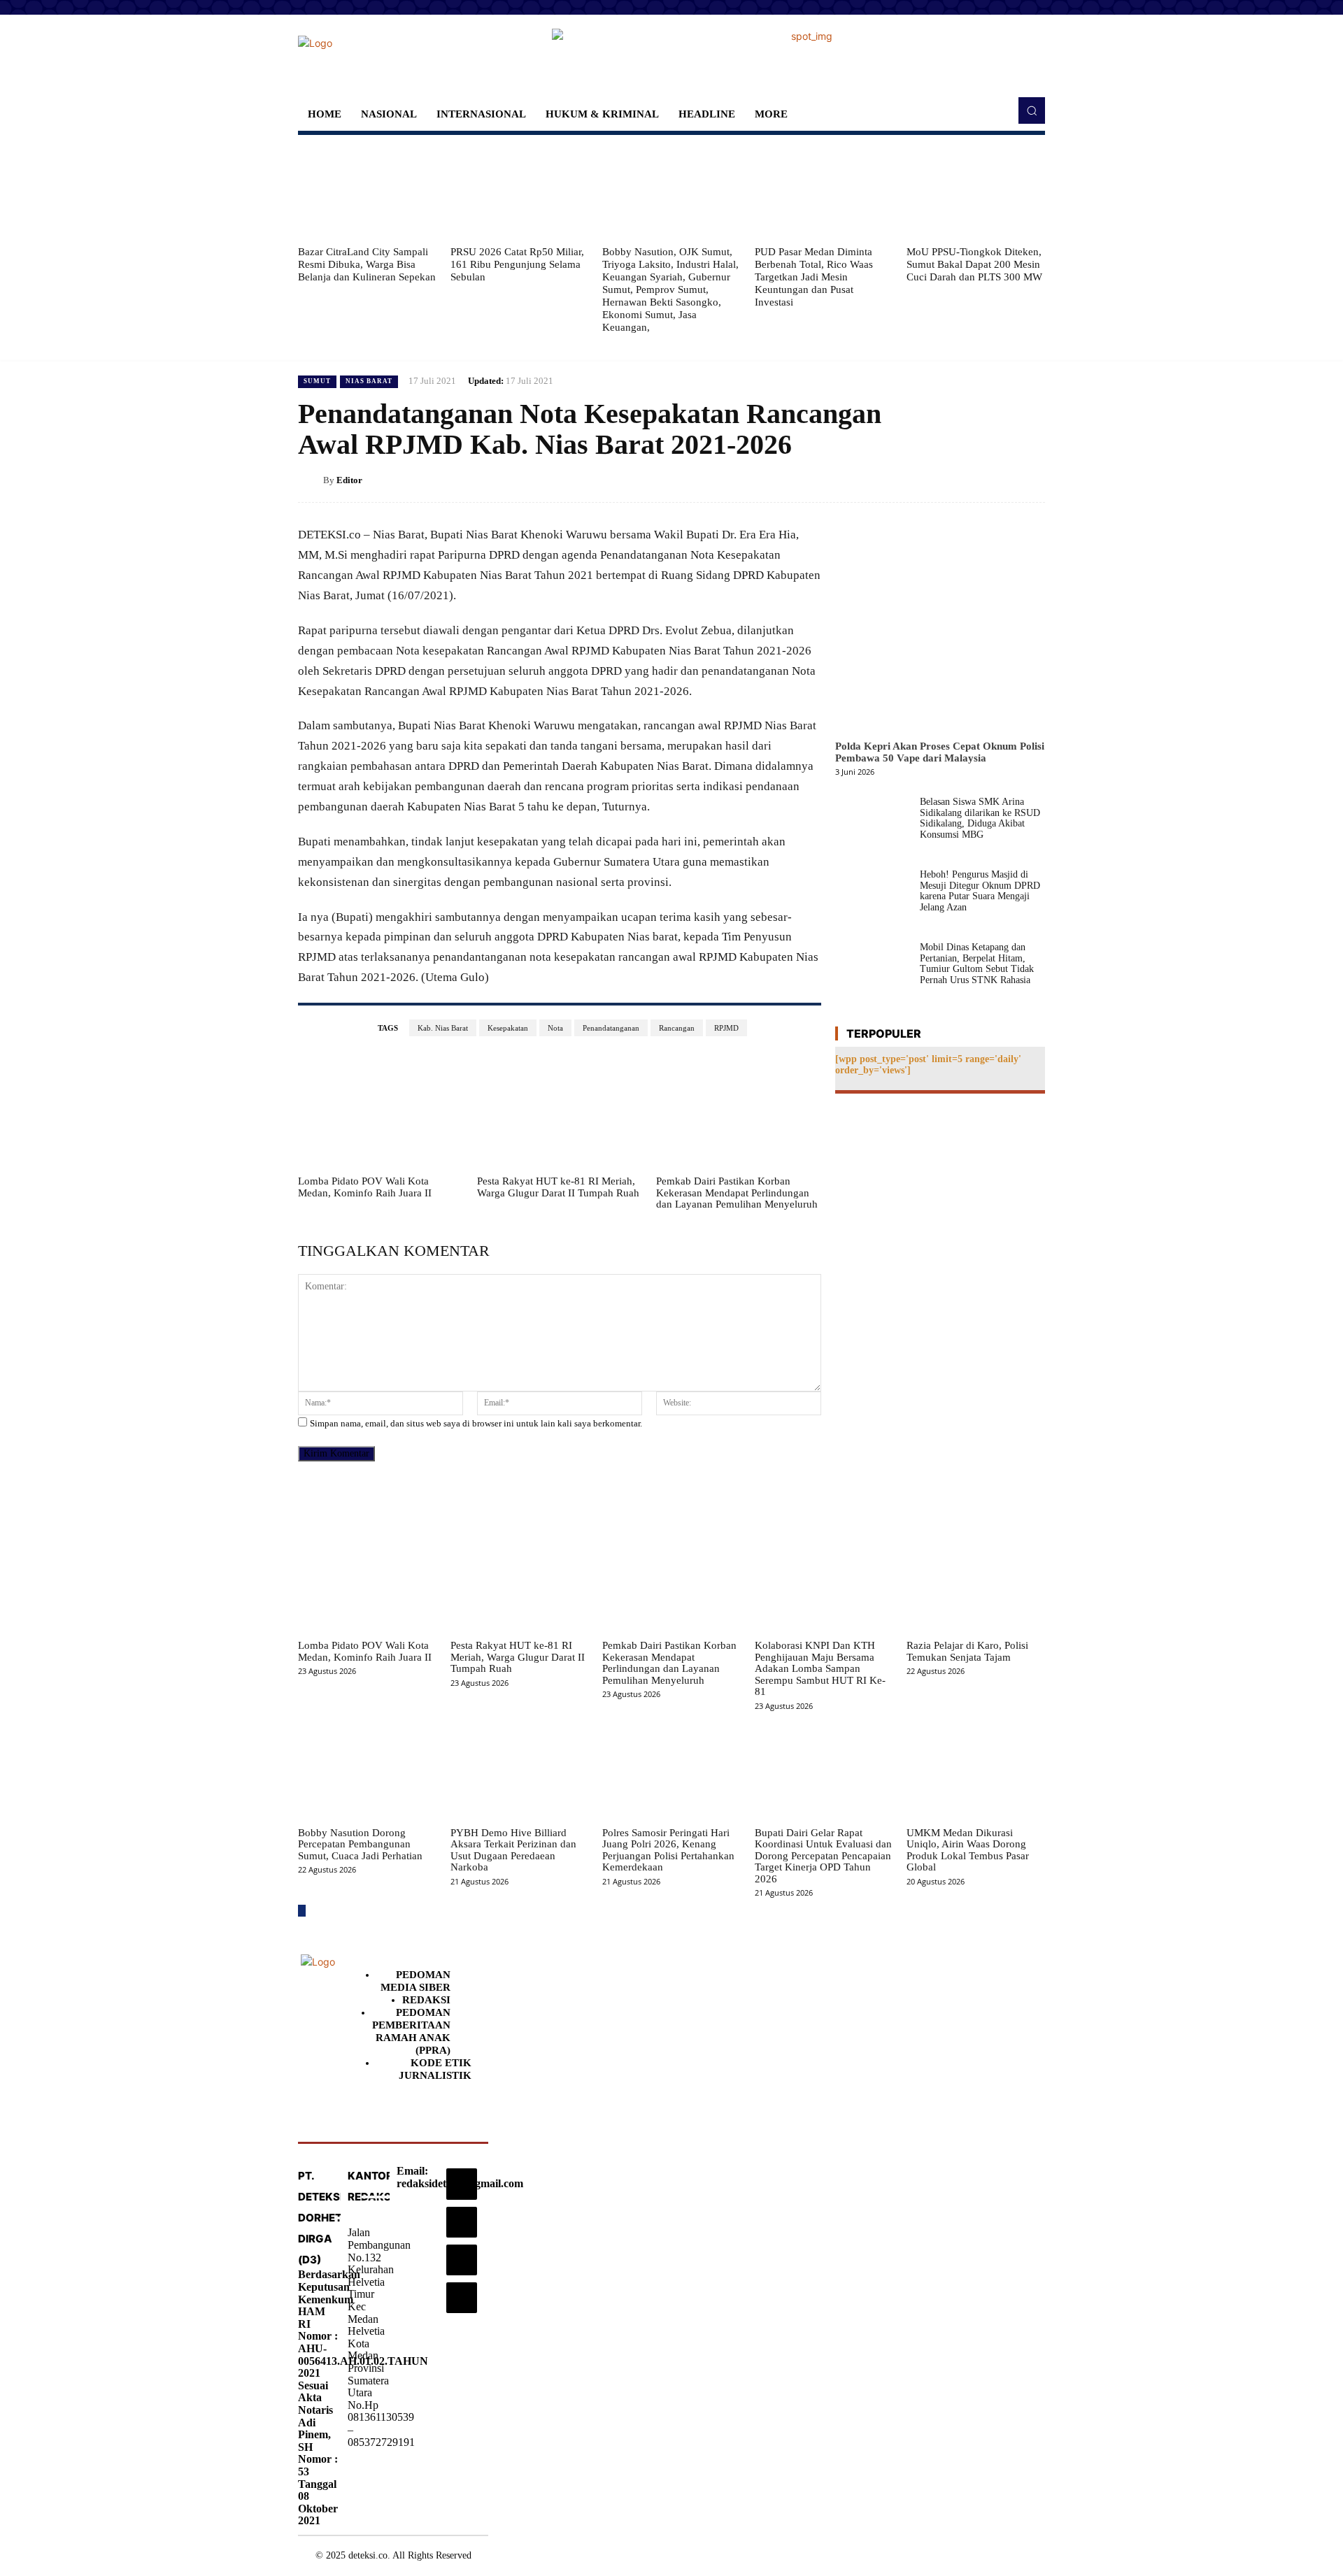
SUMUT (317, 381)
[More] (1030, 480)
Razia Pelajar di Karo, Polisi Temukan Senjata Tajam (967, 1651)
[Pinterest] (965, 480)
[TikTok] (462, 2222)
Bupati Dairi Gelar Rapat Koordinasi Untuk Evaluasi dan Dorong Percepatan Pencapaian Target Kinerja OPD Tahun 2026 (823, 1856)
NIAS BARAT (369, 381)
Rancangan (677, 1028)
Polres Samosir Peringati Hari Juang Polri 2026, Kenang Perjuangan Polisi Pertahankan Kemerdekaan (668, 1850)
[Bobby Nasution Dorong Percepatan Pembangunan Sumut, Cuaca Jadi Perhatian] (367, 1772)
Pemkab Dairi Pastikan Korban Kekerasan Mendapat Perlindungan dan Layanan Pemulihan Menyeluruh (737, 1193)
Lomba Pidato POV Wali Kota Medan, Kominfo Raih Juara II (365, 1187)
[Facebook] (901, 480)
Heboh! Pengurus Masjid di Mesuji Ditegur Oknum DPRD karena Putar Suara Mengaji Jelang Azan (980, 890)
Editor (349, 480)
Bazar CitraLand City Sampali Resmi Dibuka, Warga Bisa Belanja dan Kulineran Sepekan (367, 264)
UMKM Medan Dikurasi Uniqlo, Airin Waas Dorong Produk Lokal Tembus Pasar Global (968, 1850)
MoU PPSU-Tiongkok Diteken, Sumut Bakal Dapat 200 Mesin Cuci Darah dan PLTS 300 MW (974, 264)
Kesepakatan (508, 1028)
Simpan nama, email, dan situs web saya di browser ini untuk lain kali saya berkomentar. (476, 1423)
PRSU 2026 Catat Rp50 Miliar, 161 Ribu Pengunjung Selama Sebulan (517, 264)
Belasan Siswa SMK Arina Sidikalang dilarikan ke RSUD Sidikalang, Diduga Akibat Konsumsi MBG (980, 818)
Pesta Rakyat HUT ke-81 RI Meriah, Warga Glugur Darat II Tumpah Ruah (558, 1187)
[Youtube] (462, 2298)
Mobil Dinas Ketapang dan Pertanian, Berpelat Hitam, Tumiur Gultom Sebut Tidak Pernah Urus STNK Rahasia (977, 963)
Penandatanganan (611, 1028)
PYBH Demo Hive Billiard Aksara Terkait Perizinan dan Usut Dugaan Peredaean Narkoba (513, 1850)
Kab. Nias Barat (443, 1028)
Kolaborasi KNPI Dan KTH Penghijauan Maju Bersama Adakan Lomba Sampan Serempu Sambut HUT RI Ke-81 (820, 1668)
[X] (933, 480)
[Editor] (311, 480)
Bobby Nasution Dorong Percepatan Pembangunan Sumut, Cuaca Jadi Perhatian (360, 1844)
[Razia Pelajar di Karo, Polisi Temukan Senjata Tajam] (976, 1584)
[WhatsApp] (997, 480)
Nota (555, 1028)
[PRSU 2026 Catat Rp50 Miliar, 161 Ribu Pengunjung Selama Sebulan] (520, 190)
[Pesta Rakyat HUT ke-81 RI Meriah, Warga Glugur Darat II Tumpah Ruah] (560, 1111)
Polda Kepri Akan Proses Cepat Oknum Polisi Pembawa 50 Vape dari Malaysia (940, 752)
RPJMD (726, 1028)
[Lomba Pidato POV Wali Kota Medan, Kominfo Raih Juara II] (381, 1111)
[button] (1032, 110)
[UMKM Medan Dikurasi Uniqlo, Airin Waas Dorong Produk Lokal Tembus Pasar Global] (976, 1772)
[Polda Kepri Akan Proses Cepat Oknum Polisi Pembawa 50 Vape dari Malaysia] (940, 629)
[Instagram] (462, 2184)
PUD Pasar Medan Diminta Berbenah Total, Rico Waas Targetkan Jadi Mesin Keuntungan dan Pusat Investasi (814, 277)
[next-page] (302, 1911)
